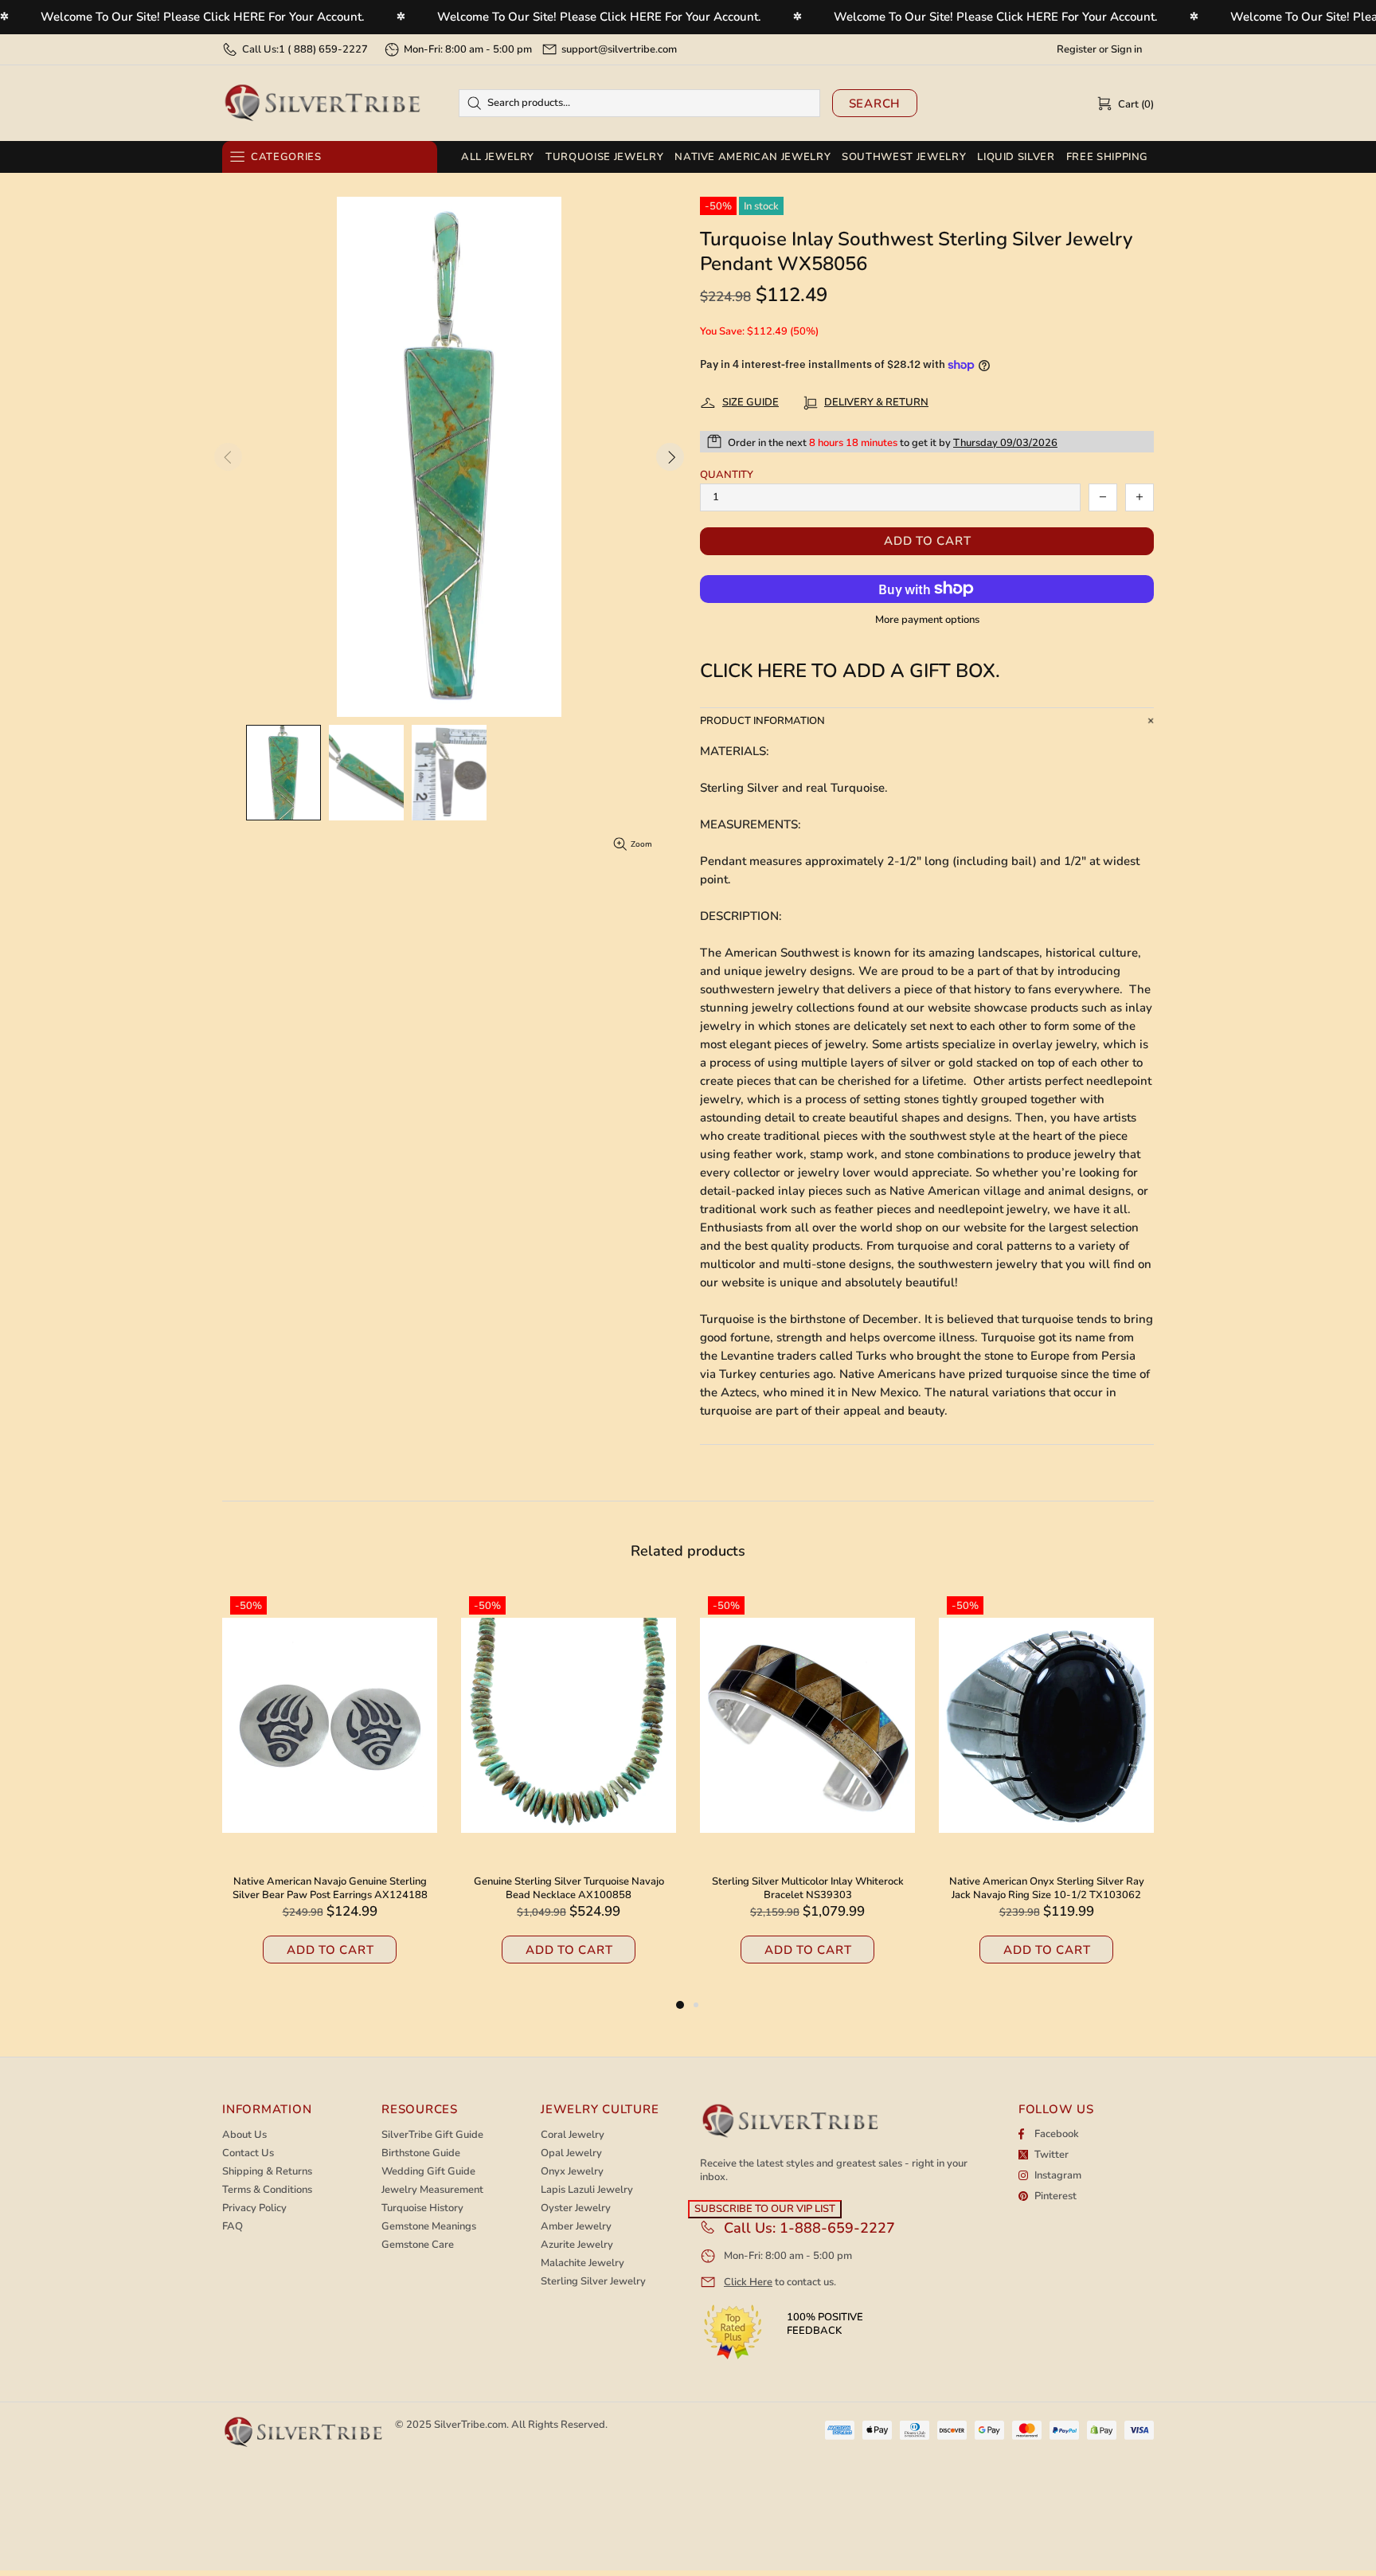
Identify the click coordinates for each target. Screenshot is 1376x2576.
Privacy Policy (254, 2208)
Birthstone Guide (421, 2153)
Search (875, 104)
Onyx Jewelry (572, 2172)
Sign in (1126, 50)
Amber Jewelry (576, 2227)
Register (1077, 50)
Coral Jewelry (573, 2135)
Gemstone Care (418, 2245)
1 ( (323, 49)
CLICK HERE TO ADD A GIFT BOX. (850, 671)
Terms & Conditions (267, 2190)
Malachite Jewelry (582, 2263)
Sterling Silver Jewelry (593, 2282)
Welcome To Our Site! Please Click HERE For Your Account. (203, 17)
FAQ (233, 2227)
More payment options (927, 620)
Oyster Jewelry (576, 2208)
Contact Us (248, 2153)
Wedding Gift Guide (428, 2172)
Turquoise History (422, 2208)
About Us (244, 2135)
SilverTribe (322, 103)
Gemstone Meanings (429, 2227)
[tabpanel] (807, 1792)
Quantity (727, 475)
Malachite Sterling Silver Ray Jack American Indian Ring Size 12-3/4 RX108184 (807, 1889)
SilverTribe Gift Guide (432, 2135)
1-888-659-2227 (837, 2228)
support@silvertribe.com (619, 49)
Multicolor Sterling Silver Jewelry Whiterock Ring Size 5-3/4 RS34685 (1046, 1889)
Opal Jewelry (571, 2153)
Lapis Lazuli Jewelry (587, 2190)
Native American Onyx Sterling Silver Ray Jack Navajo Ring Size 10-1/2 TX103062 (569, 1889)
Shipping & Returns (267, 2172)
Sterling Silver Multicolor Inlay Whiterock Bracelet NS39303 (330, 1889)
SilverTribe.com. (471, 2425)
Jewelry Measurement (432, 2190)
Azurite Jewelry (577, 2245)
